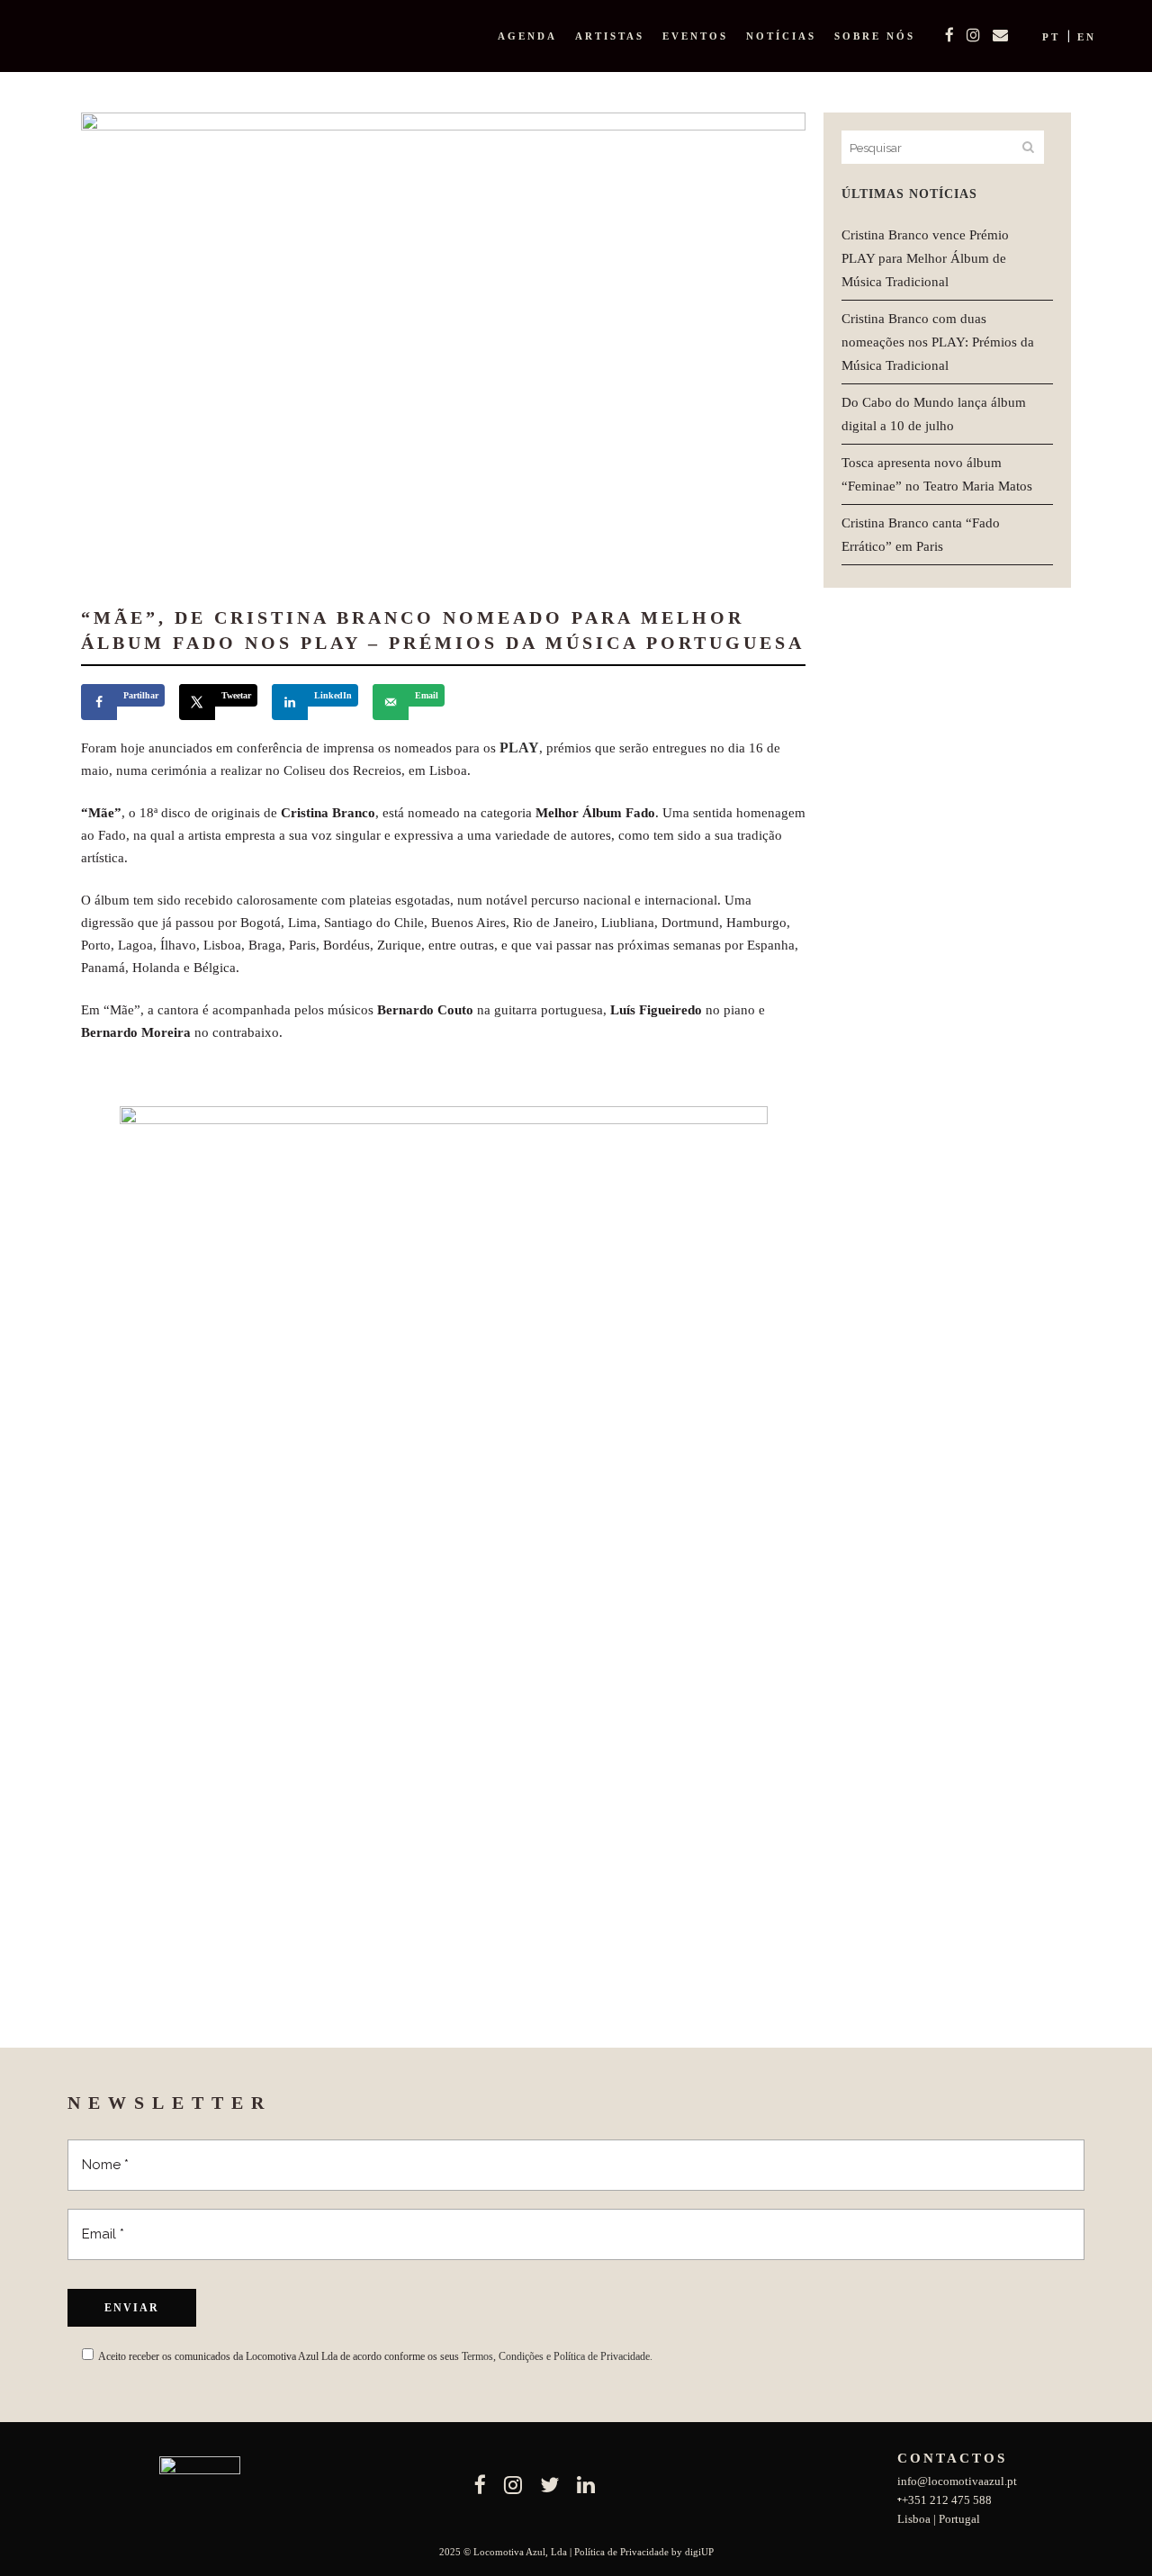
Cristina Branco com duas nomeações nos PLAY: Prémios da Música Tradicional (938, 342)
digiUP (699, 2552)
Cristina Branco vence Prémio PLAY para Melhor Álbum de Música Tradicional (925, 258)
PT (1051, 37)
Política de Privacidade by (630, 2552)
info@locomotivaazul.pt (957, 2481)
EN (1087, 37)
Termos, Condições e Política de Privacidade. (557, 2356)
